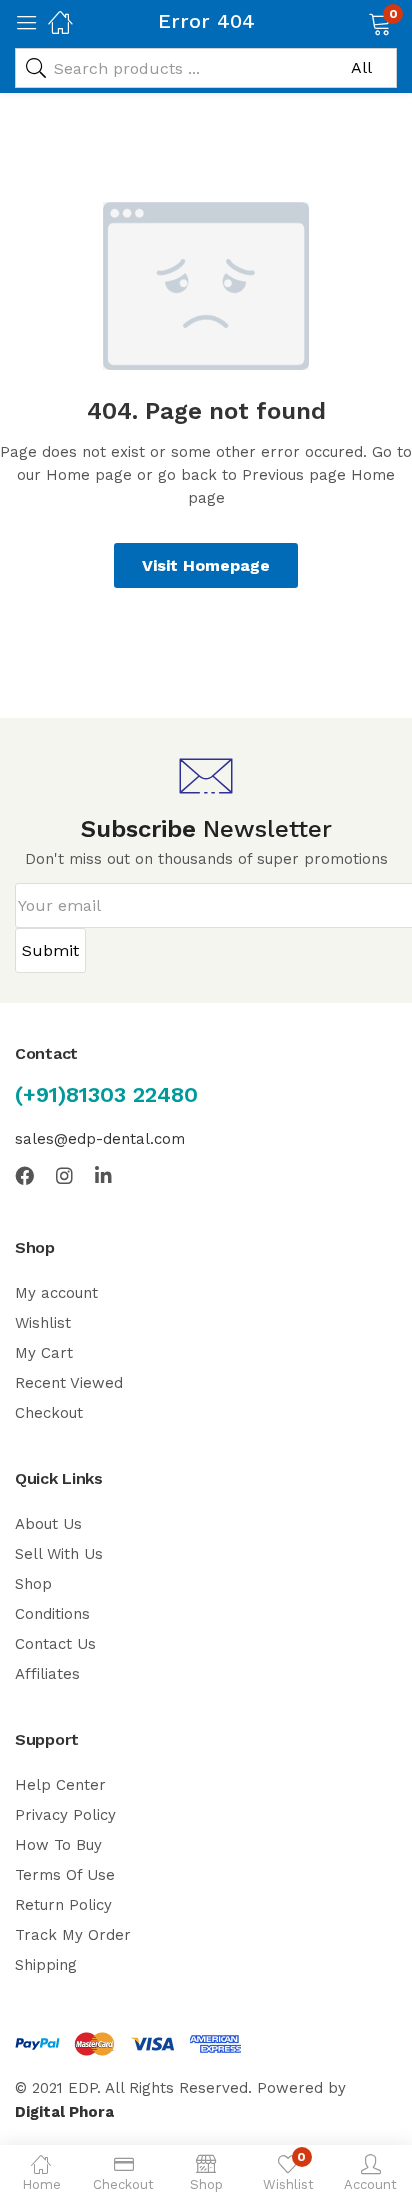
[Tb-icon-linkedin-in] (104, 1175)
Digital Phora (64, 2112)
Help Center (60, 1785)
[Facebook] (24, 1175)
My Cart (44, 1353)
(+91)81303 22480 (106, 1094)
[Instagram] (64, 1175)
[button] (354, 22)
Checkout (49, 1413)
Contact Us (55, 1644)
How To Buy (58, 1845)
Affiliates (47, 1674)
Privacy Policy (65, 1815)
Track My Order (73, 1935)
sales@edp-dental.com (100, 1139)
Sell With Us (59, 1554)
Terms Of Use (65, 1875)
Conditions (52, 1614)
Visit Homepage (206, 565)
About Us (48, 1524)
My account (56, 1293)
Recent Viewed (69, 1383)
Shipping (46, 1965)
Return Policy (63, 1905)
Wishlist (43, 1323)
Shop (33, 1584)
